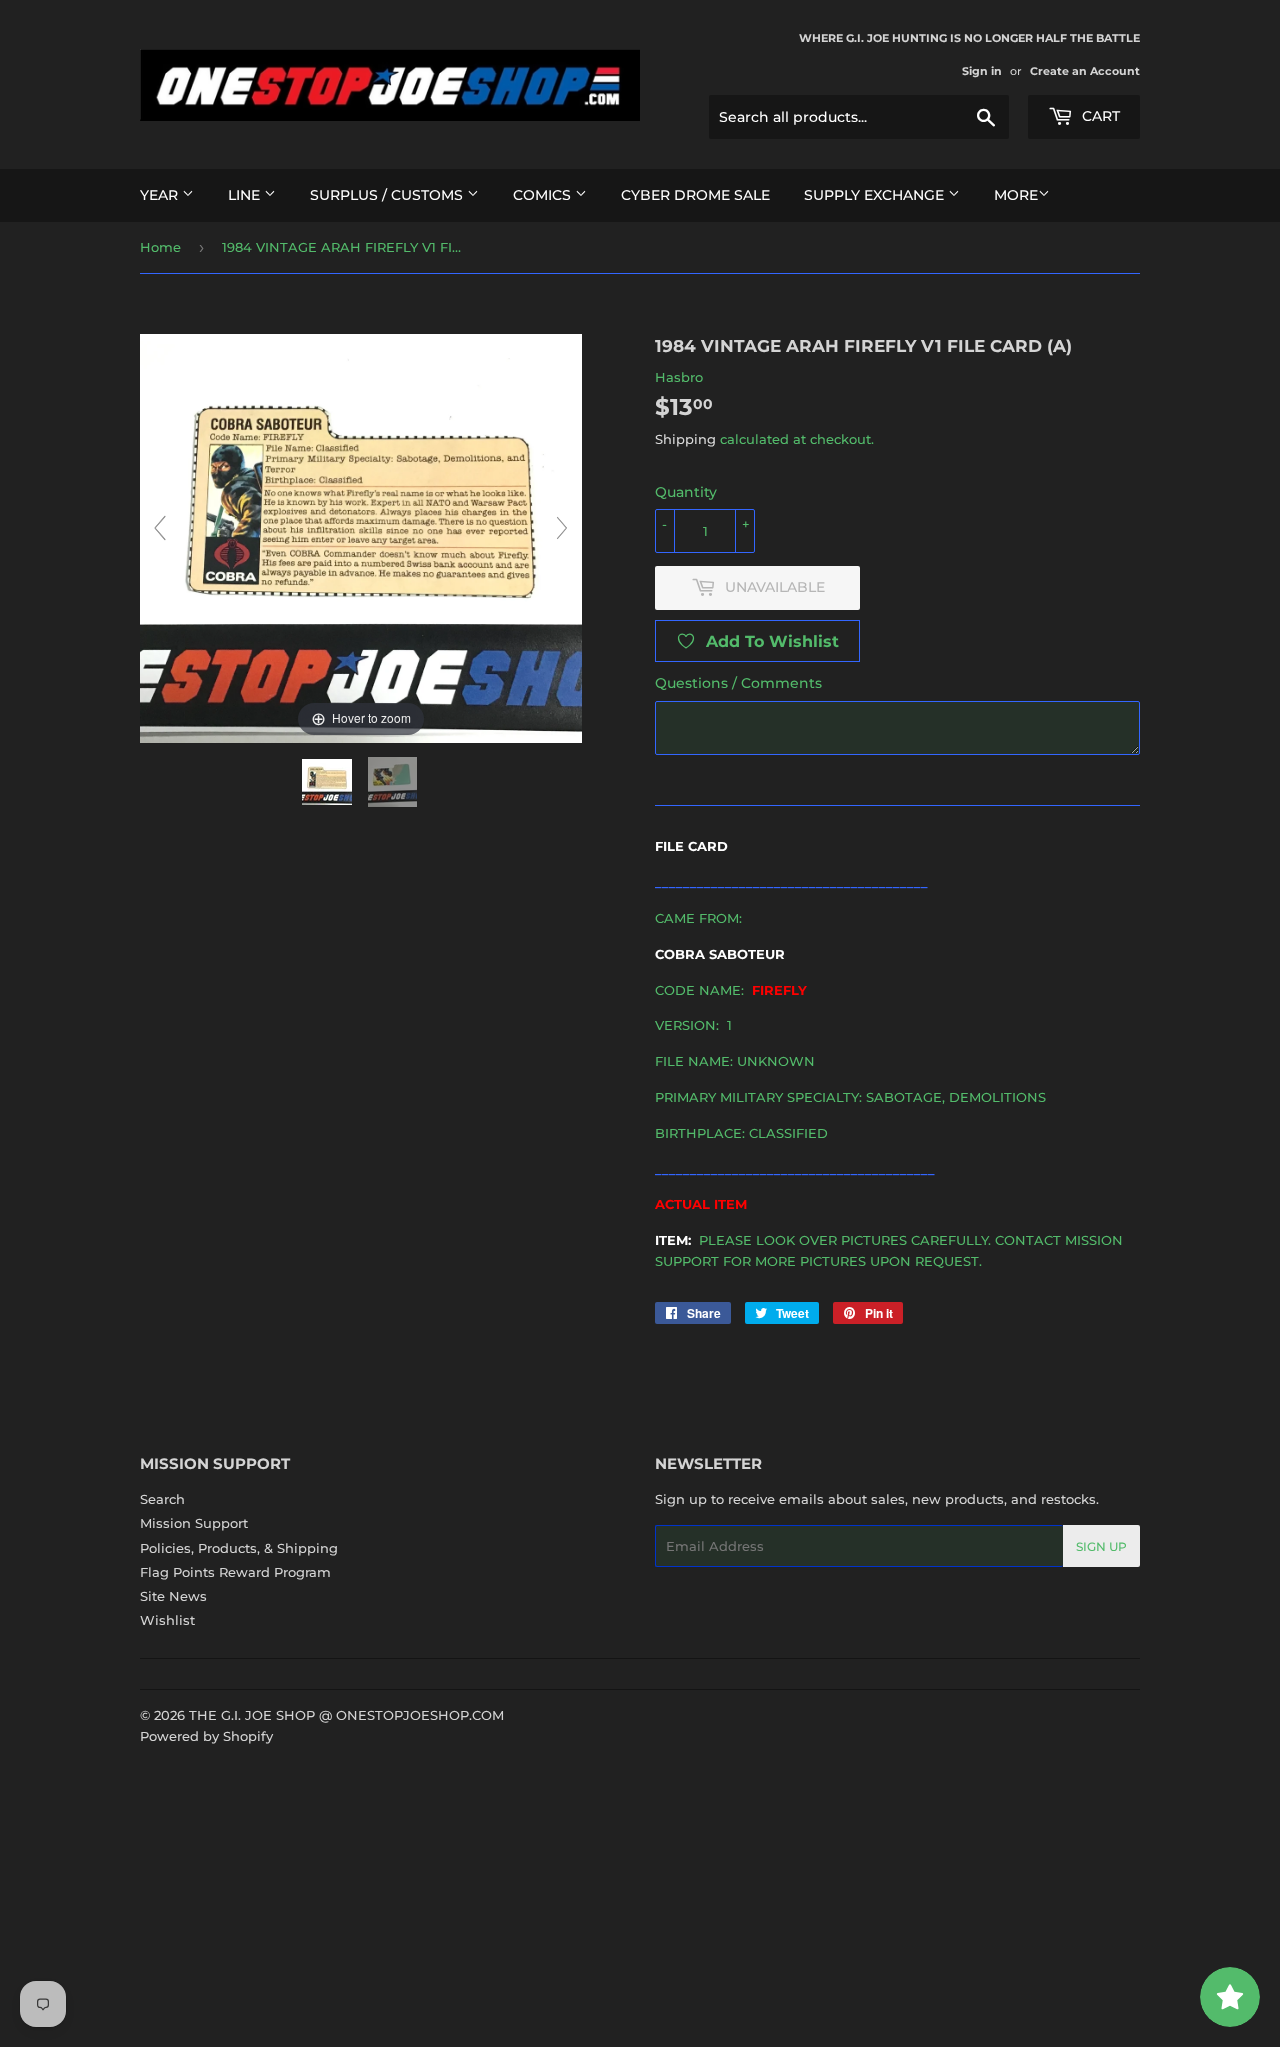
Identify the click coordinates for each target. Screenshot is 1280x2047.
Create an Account (1085, 71)
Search (162, 1499)
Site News (173, 1596)
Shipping (685, 439)
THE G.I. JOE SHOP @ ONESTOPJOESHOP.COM (346, 1715)
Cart (1099, 116)
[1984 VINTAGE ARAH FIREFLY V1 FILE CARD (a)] (329, 782)
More (1016, 195)
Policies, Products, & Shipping (239, 1548)
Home (160, 247)
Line (246, 195)
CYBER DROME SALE (695, 195)
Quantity (686, 492)
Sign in (982, 71)
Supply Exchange (876, 195)
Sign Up (1101, 1546)
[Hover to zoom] (361, 537)
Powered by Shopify (206, 1736)
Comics (544, 195)
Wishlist (167, 1620)
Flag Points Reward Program (235, 1572)
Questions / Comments (738, 683)
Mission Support (194, 1523)
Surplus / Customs (388, 195)
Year (161, 195)
